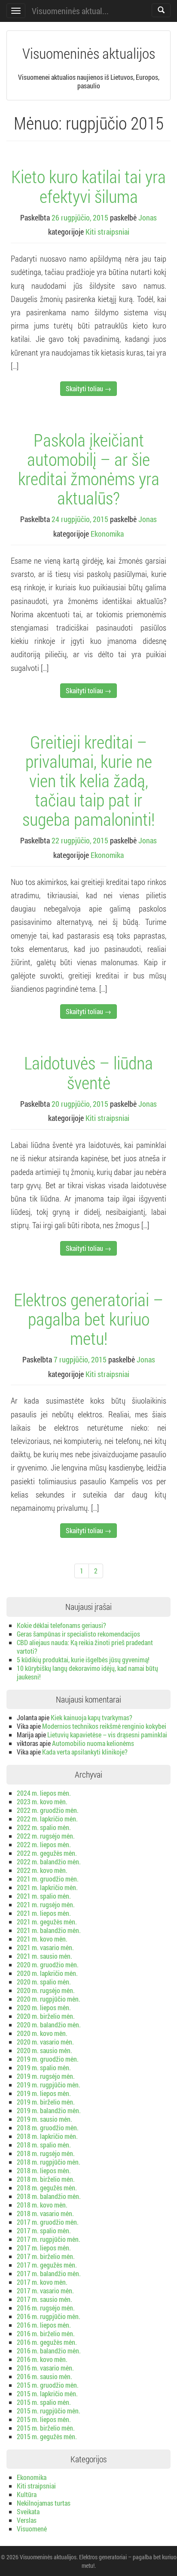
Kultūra (27, 2494)
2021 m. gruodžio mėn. (48, 1879)
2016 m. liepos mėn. (44, 2325)
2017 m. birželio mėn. (46, 2256)
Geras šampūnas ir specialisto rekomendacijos (78, 1634)
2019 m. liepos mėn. (44, 2093)
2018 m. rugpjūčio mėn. (49, 2162)
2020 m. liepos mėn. (44, 2007)
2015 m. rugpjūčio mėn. (49, 2411)
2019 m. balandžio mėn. (49, 2110)
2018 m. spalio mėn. (44, 2145)
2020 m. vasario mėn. (45, 2042)
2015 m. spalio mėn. (44, 2402)
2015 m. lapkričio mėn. (47, 2393)
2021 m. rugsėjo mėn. (46, 1904)
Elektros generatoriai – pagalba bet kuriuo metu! (88, 1319)
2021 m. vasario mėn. (45, 1947)
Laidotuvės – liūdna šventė (88, 1072)
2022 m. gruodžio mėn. (48, 1810)
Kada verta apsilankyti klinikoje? (85, 1752)
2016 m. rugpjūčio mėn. (49, 2316)
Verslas (27, 2520)
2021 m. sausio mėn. (44, 1956)
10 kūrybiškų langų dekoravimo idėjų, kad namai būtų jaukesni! (87, 1672)
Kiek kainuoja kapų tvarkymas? (92, 1717)
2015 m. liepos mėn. (44, 2419)
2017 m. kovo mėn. (42, 2282)
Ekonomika (107, 534)
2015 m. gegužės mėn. (47, 2436)
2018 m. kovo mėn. (42, 2205)
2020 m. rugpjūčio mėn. (49, 1999)
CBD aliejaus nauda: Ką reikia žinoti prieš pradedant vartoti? (85, 1647)
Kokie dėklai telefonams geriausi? (61, 1625)
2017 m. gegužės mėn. (47, 2265)
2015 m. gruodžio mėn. (48, 2385)
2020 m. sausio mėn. (44, 2050)
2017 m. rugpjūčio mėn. (49, 2239)
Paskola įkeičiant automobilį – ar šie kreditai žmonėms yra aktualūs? (89, 469)
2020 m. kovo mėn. (42, 2033)
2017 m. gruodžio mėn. (48, 2222)
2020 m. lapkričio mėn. (47, 1973)
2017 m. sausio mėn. (44, 2299)
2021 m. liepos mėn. (44, 1913)
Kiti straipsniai (107, 232)
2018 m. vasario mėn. (45, 2213)
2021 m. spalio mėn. (44, 1896)
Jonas (148, 217)
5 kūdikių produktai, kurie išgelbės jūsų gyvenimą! (83, 1659)
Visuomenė (32, 2529)
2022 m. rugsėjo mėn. (46, 1836)
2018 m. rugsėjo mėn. (46, 2153)
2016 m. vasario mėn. (45, 2368)
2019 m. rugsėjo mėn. (46, 2076)
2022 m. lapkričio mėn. (47, 1819)
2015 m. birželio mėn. (46, 2428)
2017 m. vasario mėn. (45, 2291)
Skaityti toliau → (88, 388)
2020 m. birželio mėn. (46, 2016)
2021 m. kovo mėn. (42, 1939)
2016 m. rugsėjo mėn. (46, 2308)
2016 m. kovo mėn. (42, 2359)
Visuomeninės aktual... (70, 11)
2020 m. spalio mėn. (44, 1982)
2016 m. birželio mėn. (46, 2333)
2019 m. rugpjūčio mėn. (49, 2085)
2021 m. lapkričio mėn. (47, 1887)
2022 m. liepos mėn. (44, 1844)
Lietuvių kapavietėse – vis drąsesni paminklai (107, 1735)
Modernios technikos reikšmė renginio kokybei (104, 1726)
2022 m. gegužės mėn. (47, 1853)
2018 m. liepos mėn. (44, 2170)
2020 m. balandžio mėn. (49, 2025)
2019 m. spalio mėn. (44, 2067)
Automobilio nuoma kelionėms (93, 1743)
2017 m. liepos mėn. (44, 2248)
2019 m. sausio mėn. (44, 2119)
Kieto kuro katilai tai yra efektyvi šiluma (88, 186)
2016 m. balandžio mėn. (49, 2351)
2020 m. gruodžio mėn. (48, 1964)
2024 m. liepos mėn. (44, 1793)
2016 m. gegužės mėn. (47, 2342)
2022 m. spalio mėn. (44, 1827)
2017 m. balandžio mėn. (49, 2273)
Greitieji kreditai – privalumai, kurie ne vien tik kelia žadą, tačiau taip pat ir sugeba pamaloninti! (88, 780)
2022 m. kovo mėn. (42, 1870)
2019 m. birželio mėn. (46, 2102)
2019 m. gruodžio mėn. (48, 2059)
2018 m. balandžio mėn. (49, 2196)
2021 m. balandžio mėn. (49, 1930)
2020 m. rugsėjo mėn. (46, 1990)
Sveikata (28, 2511)
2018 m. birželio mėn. (46, 2179)
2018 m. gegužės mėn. (47, 2188)
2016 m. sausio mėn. (44, 2376)
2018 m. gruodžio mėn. (48, 2128)
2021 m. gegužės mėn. (47, 1922)
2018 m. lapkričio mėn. (47, 2136)
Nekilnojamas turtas (44, 2503)
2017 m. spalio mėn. (44, 2230)
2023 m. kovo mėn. (42, 1801)
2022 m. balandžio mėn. (49, 1862)
